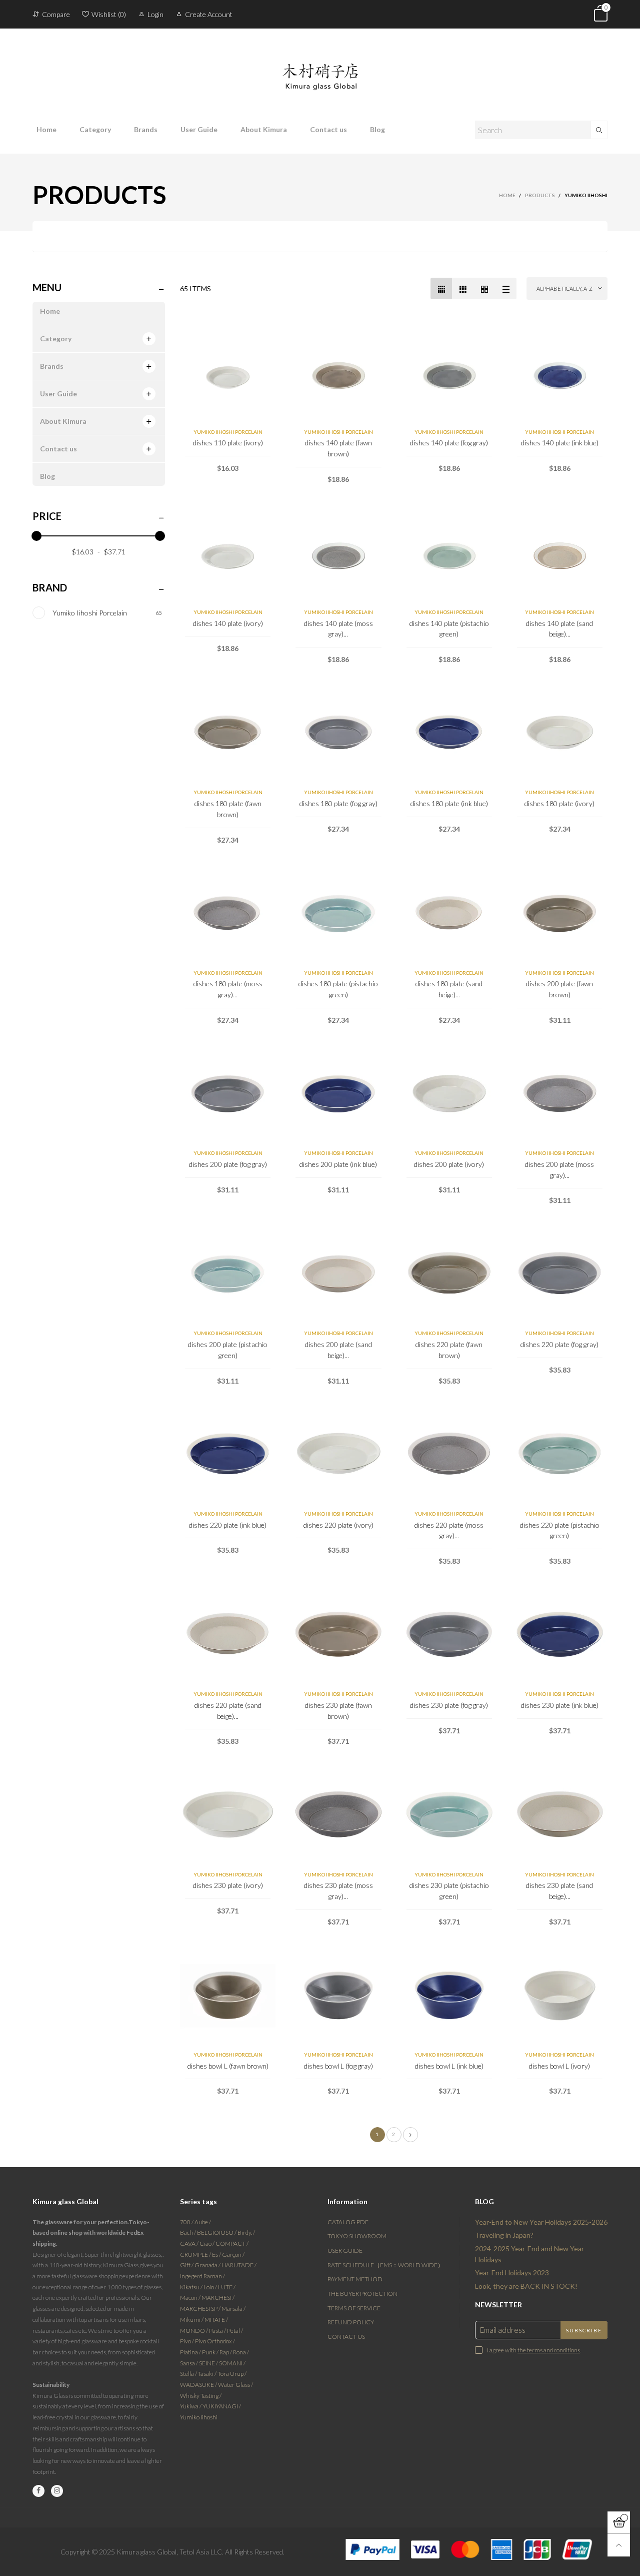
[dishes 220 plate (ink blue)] (228, 1455)
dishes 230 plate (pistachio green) (449, 1891)
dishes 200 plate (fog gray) (228, 1164)
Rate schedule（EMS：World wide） (385, 2265)
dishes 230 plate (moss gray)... (338, 1891)
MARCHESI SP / (201, 2309)
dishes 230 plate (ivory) (228, 1885)
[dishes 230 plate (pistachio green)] (449, 1815)
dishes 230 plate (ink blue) (560, 1705)
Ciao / (207, 2243)
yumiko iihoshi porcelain (228, 432)
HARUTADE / (239, 2265)
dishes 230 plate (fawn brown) (338, 1711)
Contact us (328, 129)
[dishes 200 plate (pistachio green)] (228, 1274)
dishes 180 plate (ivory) (559, 803)
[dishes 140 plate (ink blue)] (560, 373)
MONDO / (194, 2331)
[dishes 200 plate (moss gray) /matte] (560, 1094)
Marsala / (233, 2309)
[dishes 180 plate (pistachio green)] (338, 914)
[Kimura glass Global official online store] (320, 69)
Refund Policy (351, 2322)
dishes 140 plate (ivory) (228, 623)
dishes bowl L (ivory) (559, 2066)
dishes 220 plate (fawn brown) (449, 1350)
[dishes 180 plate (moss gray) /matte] (228, 914)
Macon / (191, 2298)
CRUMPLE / (196, 2255)
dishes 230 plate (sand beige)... (559, 1891)
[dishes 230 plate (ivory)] (228, 1815)
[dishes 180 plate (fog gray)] (338, 733)
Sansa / (189, 2363)
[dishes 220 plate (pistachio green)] (560, 1455)
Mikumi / (192, 2320)
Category (95, 129)
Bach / (188, 2232)
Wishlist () (109, 14)
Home (46, 129)
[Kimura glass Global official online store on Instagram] (57, 2491)
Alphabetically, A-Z (564, 288)
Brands (146, 129)
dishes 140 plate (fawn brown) (338, 448)
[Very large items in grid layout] (484, 288)
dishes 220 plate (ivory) (338, 1525)
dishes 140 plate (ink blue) (560, 443)
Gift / (187, 2265)
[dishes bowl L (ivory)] (560, 1996)
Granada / (208, 2265)
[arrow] (149, 339)
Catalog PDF (348, 2222)
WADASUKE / (199, 2385)
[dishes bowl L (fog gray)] (338, 1996)
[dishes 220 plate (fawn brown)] (449, 1274)
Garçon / (233, 2255)
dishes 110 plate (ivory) (228, 443)
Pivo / (187, 2341)
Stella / (189, 2374)
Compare (56, 14)
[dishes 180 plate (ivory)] (560, 733)
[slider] (36, 536)
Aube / (203, 2222)
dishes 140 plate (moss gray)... (338, 629)
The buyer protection (362, 2294)
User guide (345, 2250)
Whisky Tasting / (201, 2396)
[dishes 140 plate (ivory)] (228, 553)
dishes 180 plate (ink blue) (449, 803)
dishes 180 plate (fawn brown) (228, 809)
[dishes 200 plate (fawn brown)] (560, 914)
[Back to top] (619, 2545)
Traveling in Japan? (504, 2235)
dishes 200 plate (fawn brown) (559, 989)
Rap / (226, 2352)
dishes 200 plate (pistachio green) (228, 1350)
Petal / (235, 2331)
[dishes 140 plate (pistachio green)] (449, 553)
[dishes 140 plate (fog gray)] (449, 373)
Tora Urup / (232, 2374)
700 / (187, 2222)
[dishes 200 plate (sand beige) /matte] (338, 1274)
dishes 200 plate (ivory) (449, 1164)
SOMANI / (232, 2363)
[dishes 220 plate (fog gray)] (560, 1274)
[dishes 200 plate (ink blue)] (338, 1094)
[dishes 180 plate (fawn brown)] (228, 733)
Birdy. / (246, 2232)
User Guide (199, 129)
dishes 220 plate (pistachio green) (560, 1530)
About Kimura (264, 129)
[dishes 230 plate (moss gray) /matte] (338, 1815)
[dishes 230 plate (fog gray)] (449, 1635)
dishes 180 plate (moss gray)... (228, 989)
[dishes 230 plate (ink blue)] (560, 1635)
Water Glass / (235, 2385)
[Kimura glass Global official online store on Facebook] (38, 2491)
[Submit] (599, 130)
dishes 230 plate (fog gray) (449, 1705)
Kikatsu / (192, 2287)
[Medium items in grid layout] (441, 288)
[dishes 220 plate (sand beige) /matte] (228, 1635)
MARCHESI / (218, 2298)
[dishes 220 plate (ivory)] (338, 1455)
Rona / (241, 2352)
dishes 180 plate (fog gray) (338, 803)
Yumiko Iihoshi (199, 2417)
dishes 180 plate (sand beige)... (449, 989)
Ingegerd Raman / (202, 2276)
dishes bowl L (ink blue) (449, 2066)
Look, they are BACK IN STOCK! (526, 2286)
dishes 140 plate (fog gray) (449, 443)
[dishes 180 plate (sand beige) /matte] (449, 914)
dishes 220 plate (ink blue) (228, 1525)
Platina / (191, 2352)
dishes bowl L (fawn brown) (228, 2066)
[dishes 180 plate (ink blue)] (449, 733)
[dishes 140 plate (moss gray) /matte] (338, 553)
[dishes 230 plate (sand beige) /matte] (560, 1815)
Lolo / (211, 2287)
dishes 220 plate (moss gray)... (449, 1530)
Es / (217, 2255)
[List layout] (506, 288)
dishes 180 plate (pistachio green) (338, 989)
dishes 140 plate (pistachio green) (449, 629)
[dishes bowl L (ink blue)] (449, 1996)
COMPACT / (232, 2243)
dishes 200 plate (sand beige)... (338, 1350)
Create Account (209, 14)
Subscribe (584, 2330)
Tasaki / (208, 2374)
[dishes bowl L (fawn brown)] (228, 1996)
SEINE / (209, 2363)
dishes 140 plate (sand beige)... (559, 629)
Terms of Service (354, 2308)
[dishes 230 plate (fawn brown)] (338, 1635)
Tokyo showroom (357, 2236)
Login (155, 14)
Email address (503, 2330)
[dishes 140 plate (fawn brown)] (338, 373)
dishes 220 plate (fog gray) (559, 1344)
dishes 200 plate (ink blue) (338, 1164)
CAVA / (190, 2243)
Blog (377, 129)
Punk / (211, 2352)
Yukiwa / (191, 2406)
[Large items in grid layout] (463, 288)
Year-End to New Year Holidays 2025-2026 (541, 2222)
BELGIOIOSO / (217, 2232)
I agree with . (534, 2350)
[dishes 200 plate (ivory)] (449, 1094)
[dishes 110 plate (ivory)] (228, 373)
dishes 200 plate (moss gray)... (559, 1170)
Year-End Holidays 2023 (512, 2273)
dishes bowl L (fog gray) (338, 2066)
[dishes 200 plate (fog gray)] (228, 1094)
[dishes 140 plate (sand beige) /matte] (560, 553)
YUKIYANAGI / (222, 2406)
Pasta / (218, 2331)
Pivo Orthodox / (215, 2341)
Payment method (355, 2279)
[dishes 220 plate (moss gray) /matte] (449, 1455)
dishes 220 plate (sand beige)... (228, 1711)
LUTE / (227, 2287)
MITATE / (216, 2320)
